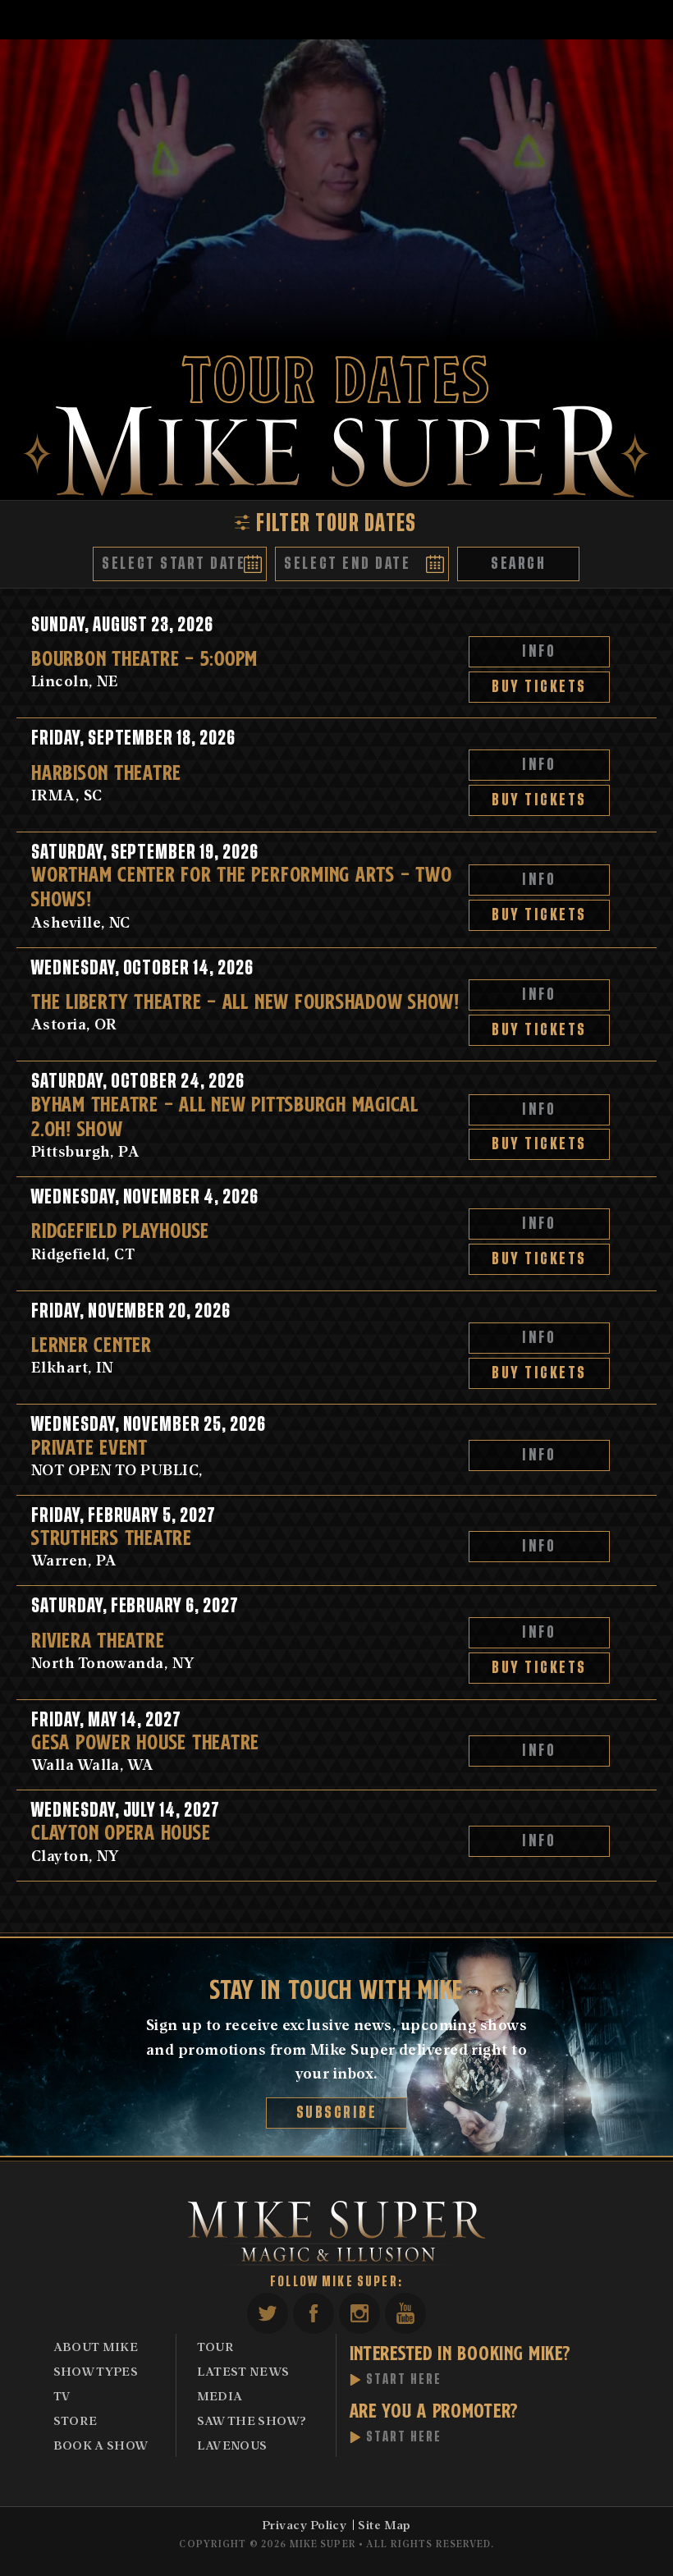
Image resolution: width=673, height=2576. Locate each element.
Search (518, 564)
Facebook (314, 2313)
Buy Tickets (540, 687)
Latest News (243, 2371)
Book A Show (101, 2445)
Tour (215, 2346)
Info (540, 651)
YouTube (405, 2313)
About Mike (96, 2346)
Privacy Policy (304, 2524)
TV (62, 2395)
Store (76, 2420)
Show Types (96, 2371)
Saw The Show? (252, 2420)
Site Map (385, 2524)
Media (220, 2395)
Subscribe (337, 2113)
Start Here (404, 2380)
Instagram (359, 2313)
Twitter (268, 2313)
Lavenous (232, 2445)
